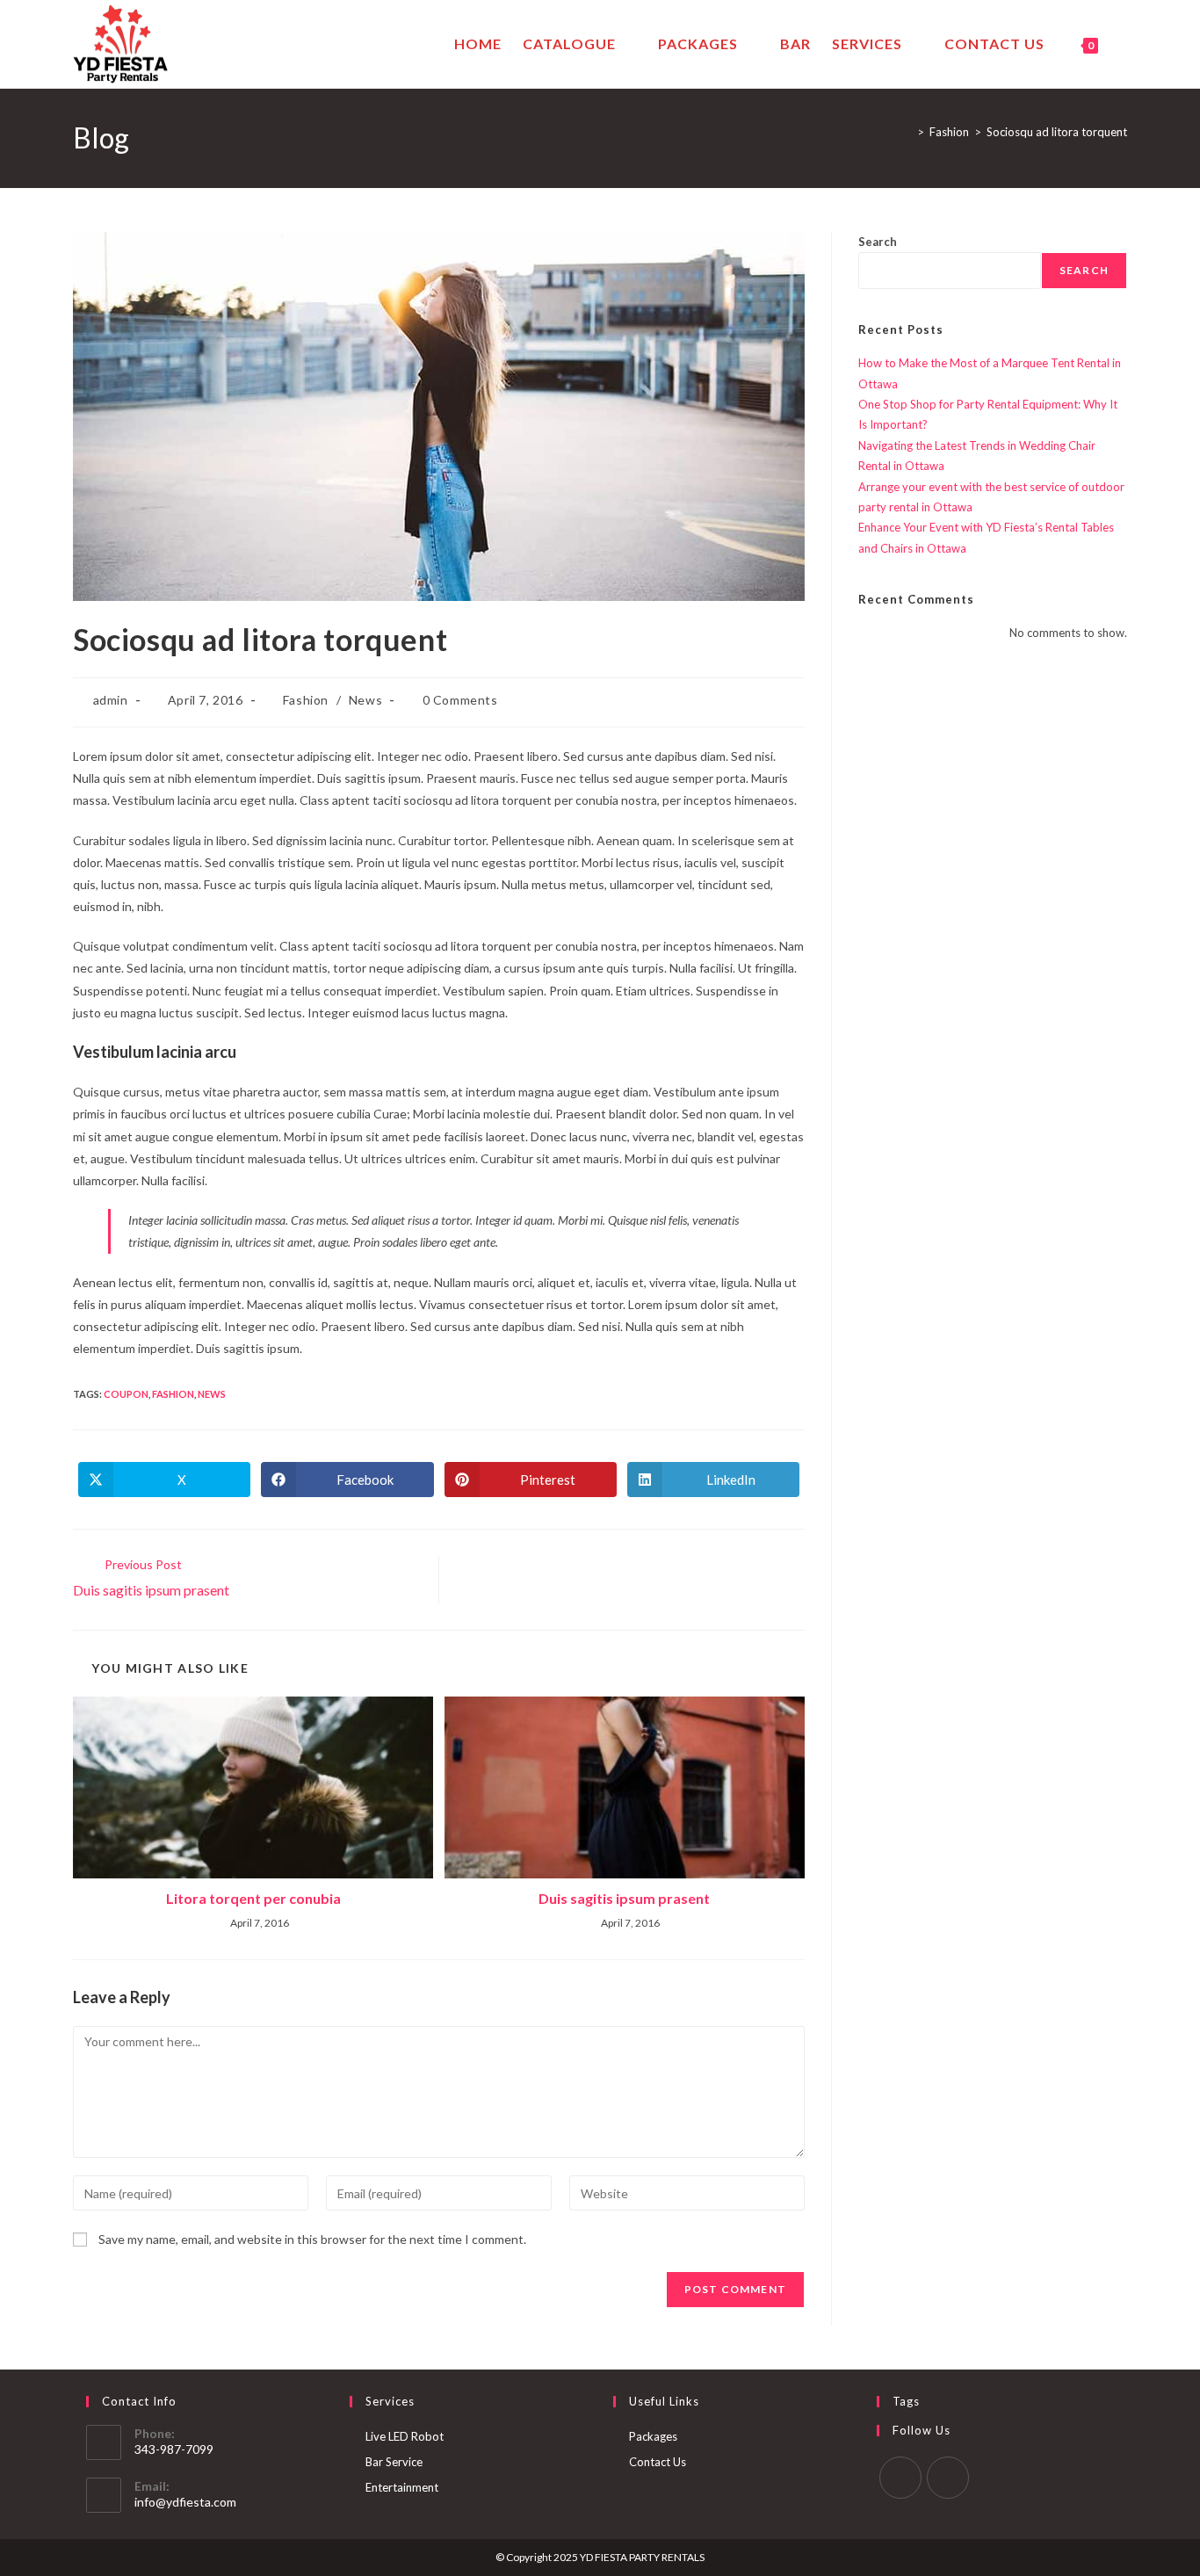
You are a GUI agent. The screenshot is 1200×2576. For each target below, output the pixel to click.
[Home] (907, 132)
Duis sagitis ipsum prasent (624, 1898)
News (365, 700)
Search (878, 242)
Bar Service (394, 2462)
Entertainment (402, 2487)
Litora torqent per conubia (253, 1898)
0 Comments (460, 700)
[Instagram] (948, 2478)
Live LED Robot (405, 2436)
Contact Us (658, 2462)
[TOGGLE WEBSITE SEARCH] (1124, 44)
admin (111, 700)
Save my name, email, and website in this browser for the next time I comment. (312, 2239)
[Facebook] (900, 2478)
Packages (653, 2436)
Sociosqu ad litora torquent (1057, 132)
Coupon (126, 1394)
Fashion (306, 700)
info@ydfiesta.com (185, 2502)
